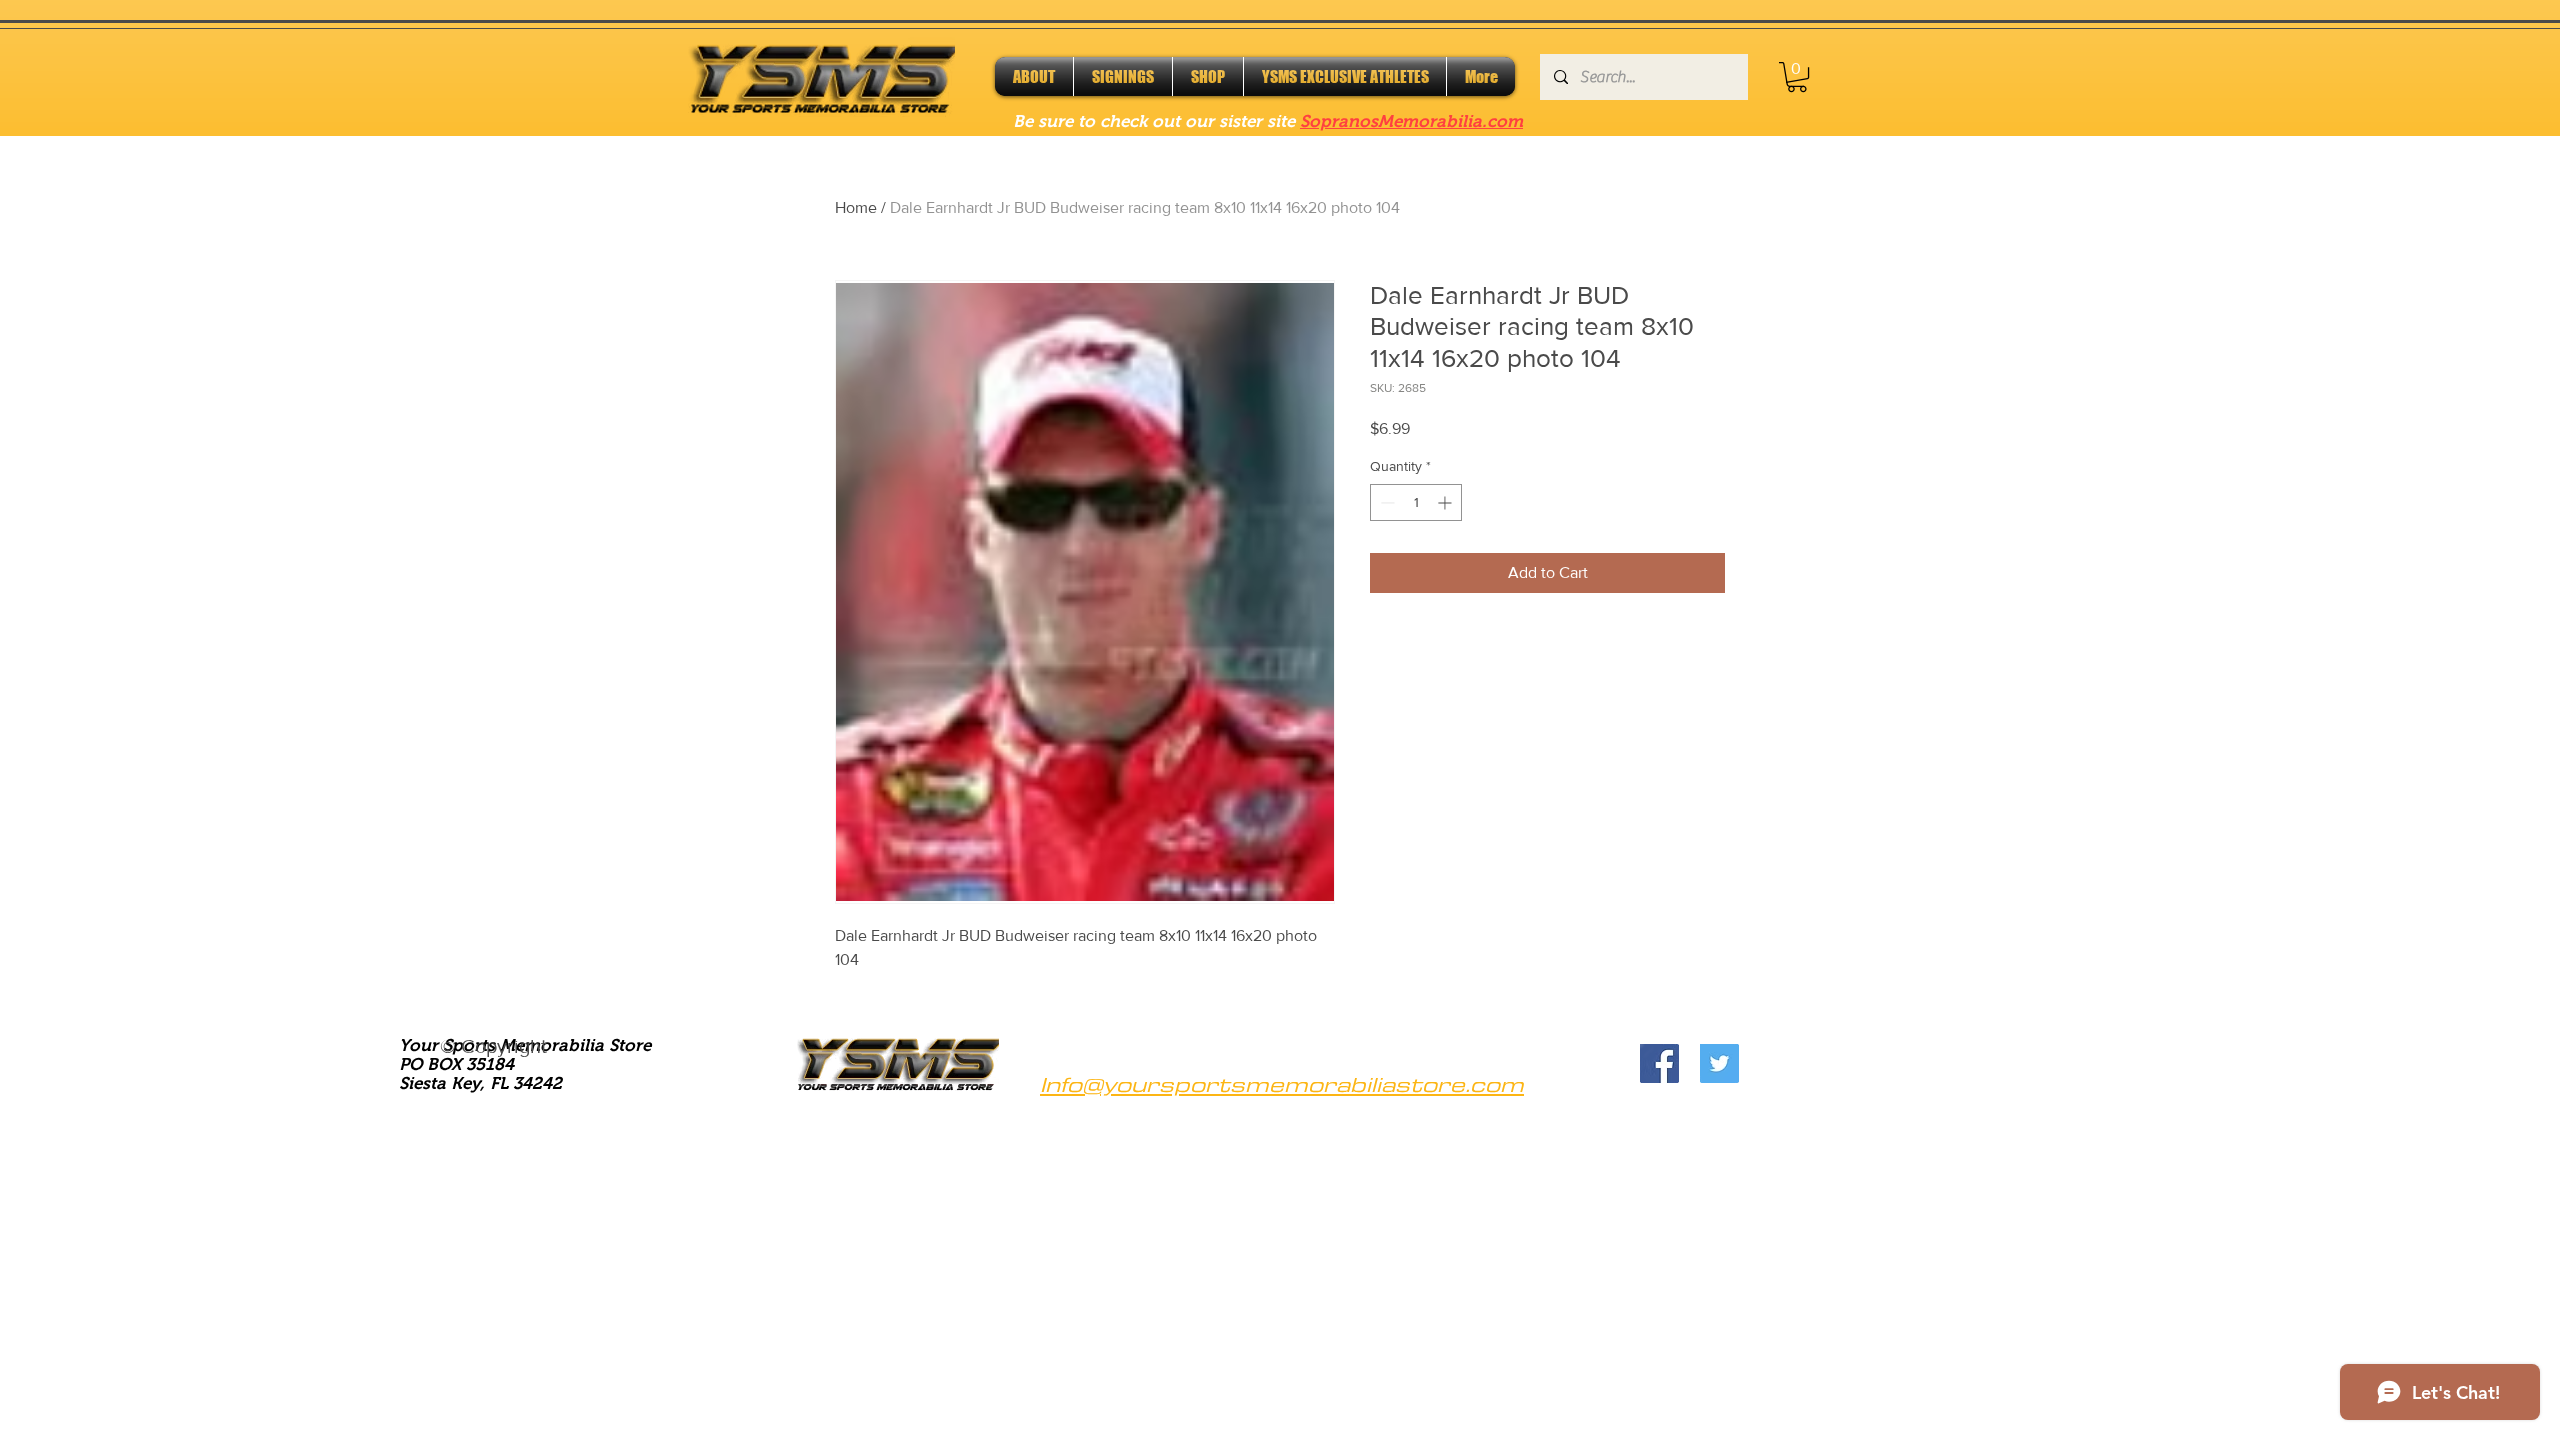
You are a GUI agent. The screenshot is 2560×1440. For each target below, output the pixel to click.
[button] (1797, 77)
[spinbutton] (1416, 502)
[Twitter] (1719, 1063)
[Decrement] (1385, 502)
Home (856, 207)
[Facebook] (1659, 1063)
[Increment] (1446, 502)
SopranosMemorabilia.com (1411, 121)
